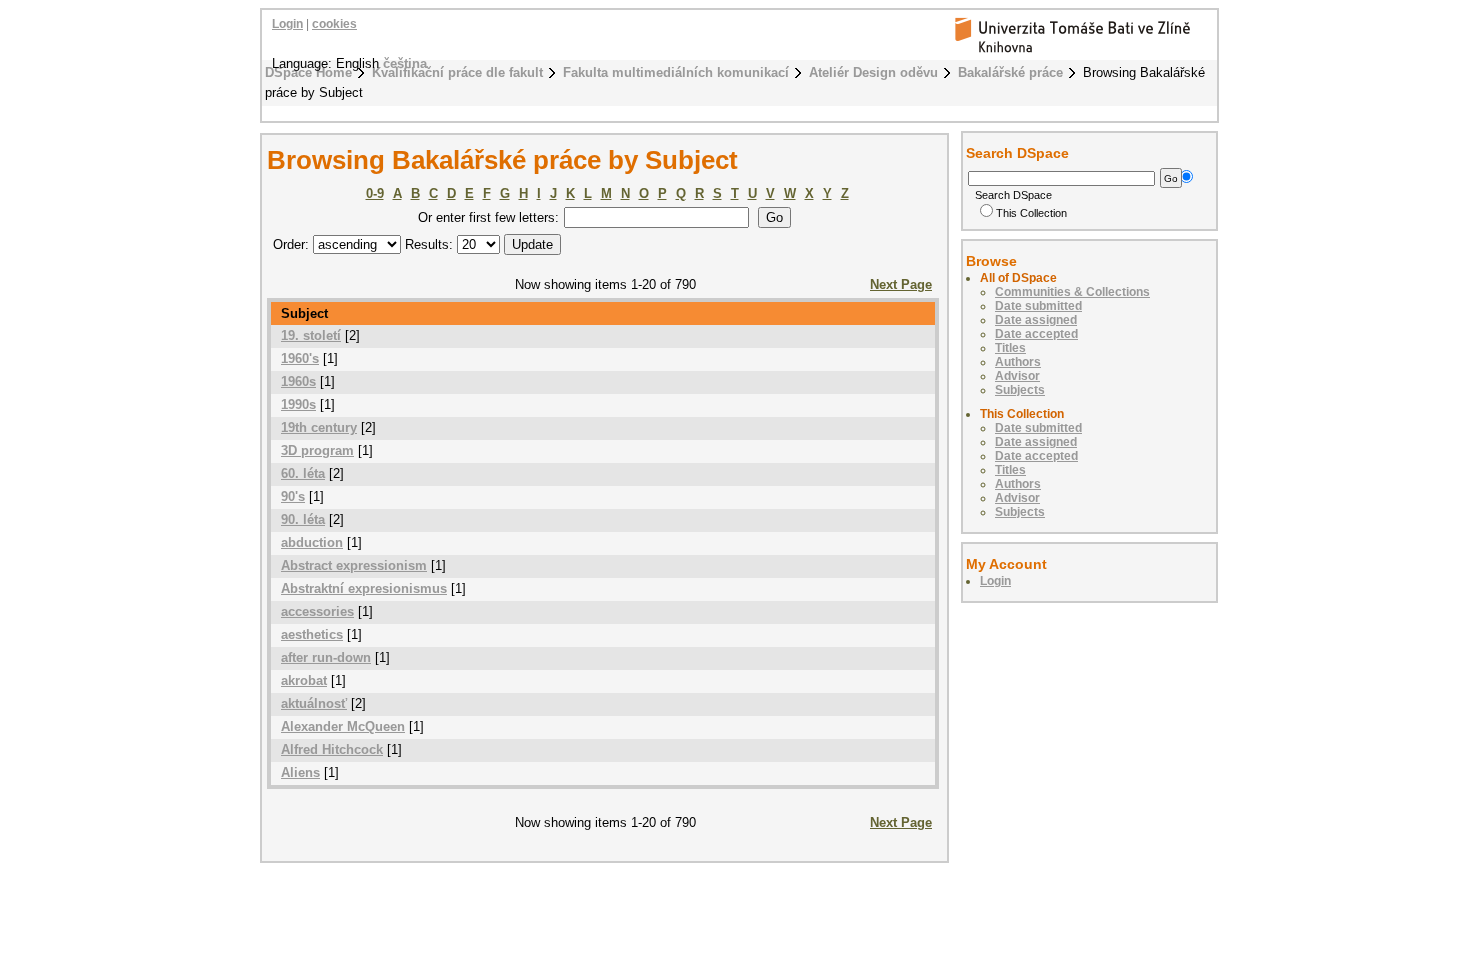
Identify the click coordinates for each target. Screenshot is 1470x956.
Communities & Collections (1072, 292)
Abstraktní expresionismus (364, 588)
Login (287, 24)
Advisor (1017, 376)
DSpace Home (308, 72)
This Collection (1031, 213)
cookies (334, 24)
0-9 (375, 193)
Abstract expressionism (354, 565)
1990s (298, 404)
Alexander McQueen (343, 726)
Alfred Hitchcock (332, 749)
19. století (311, 335)
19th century (319, 427)
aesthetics (312, 634)
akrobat (304, 680)
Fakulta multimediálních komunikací (676, 72)
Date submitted (1038, 306)
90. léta (303, 519)
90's (293, 496)
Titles (1010, 348)
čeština (405, 63)
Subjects (1020, 390)
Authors (1018, 362)
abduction (312, 542)
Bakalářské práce (1010, 72)
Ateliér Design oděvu (873, 72)
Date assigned (1036, 320)
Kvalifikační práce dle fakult (457, 72)
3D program (317, 450)
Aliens (300, 772)
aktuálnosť (314, 703)
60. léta (303, 473)
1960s (298, 381)
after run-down (326, 657)
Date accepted (1036, 334)
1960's (300, 358)
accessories (317, 611)
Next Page (901, 284)
